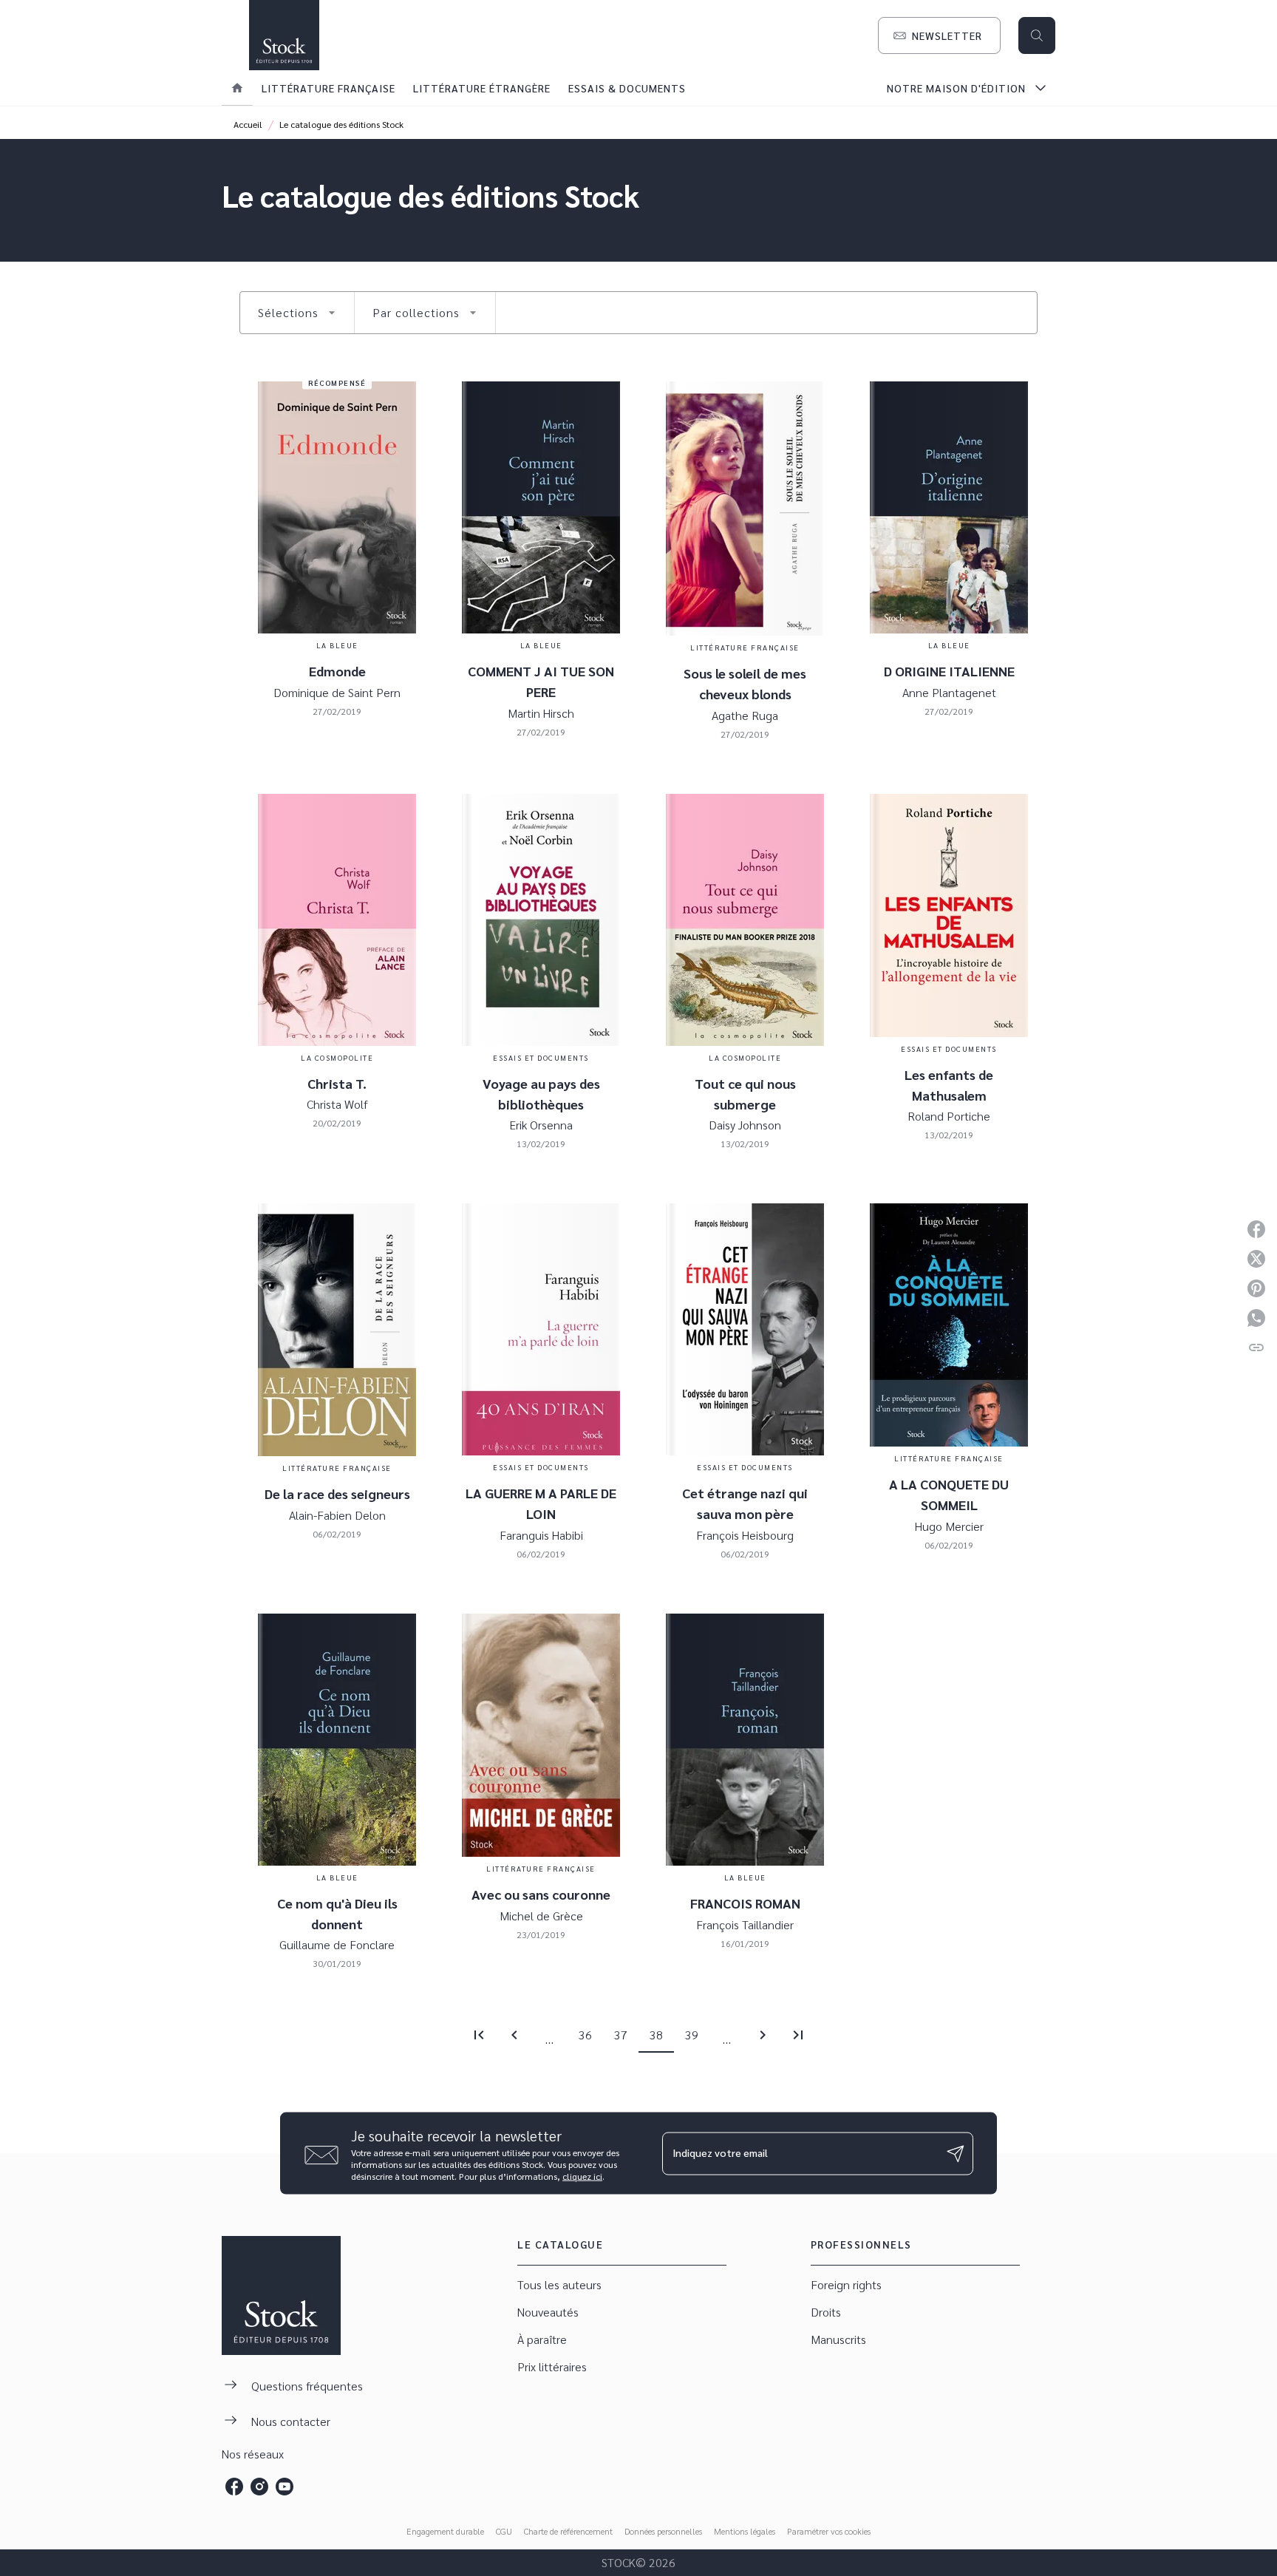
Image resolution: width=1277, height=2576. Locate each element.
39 (692, 2035)
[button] (939, 35)
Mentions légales (745, 2531)
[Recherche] (1037, 35)
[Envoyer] (956, 2153)
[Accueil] (284, 35)
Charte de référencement (568, 2531)
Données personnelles (663, 2531)
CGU (504, 2531)
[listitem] (234, 2487)
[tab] (237, 88)
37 (621, 2035)
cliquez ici (582, 2176)
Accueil (248, 124)
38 (656, 2035)
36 (585, 2035)
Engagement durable (445, 2531)
